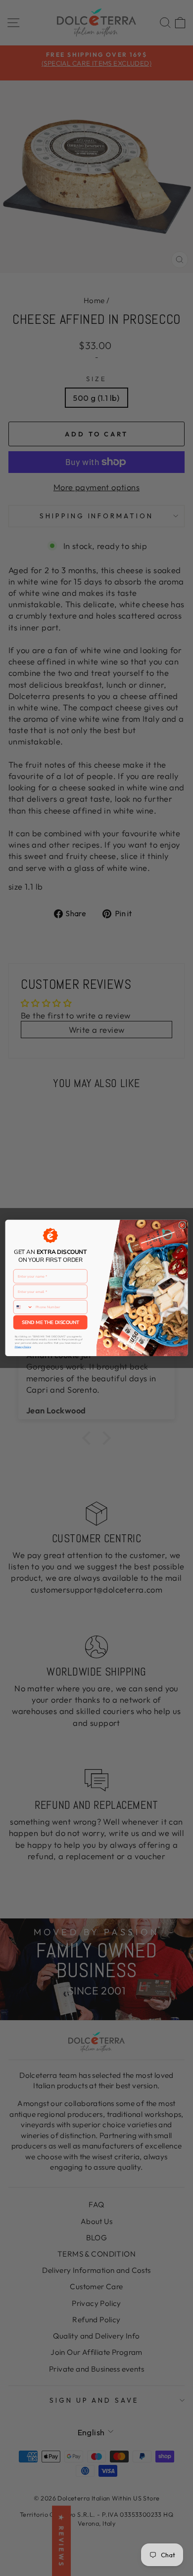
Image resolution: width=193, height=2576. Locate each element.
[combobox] (23, 1307)
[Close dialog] (182, 1225)
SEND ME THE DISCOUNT (50, 1322)
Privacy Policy (23, 1347)
